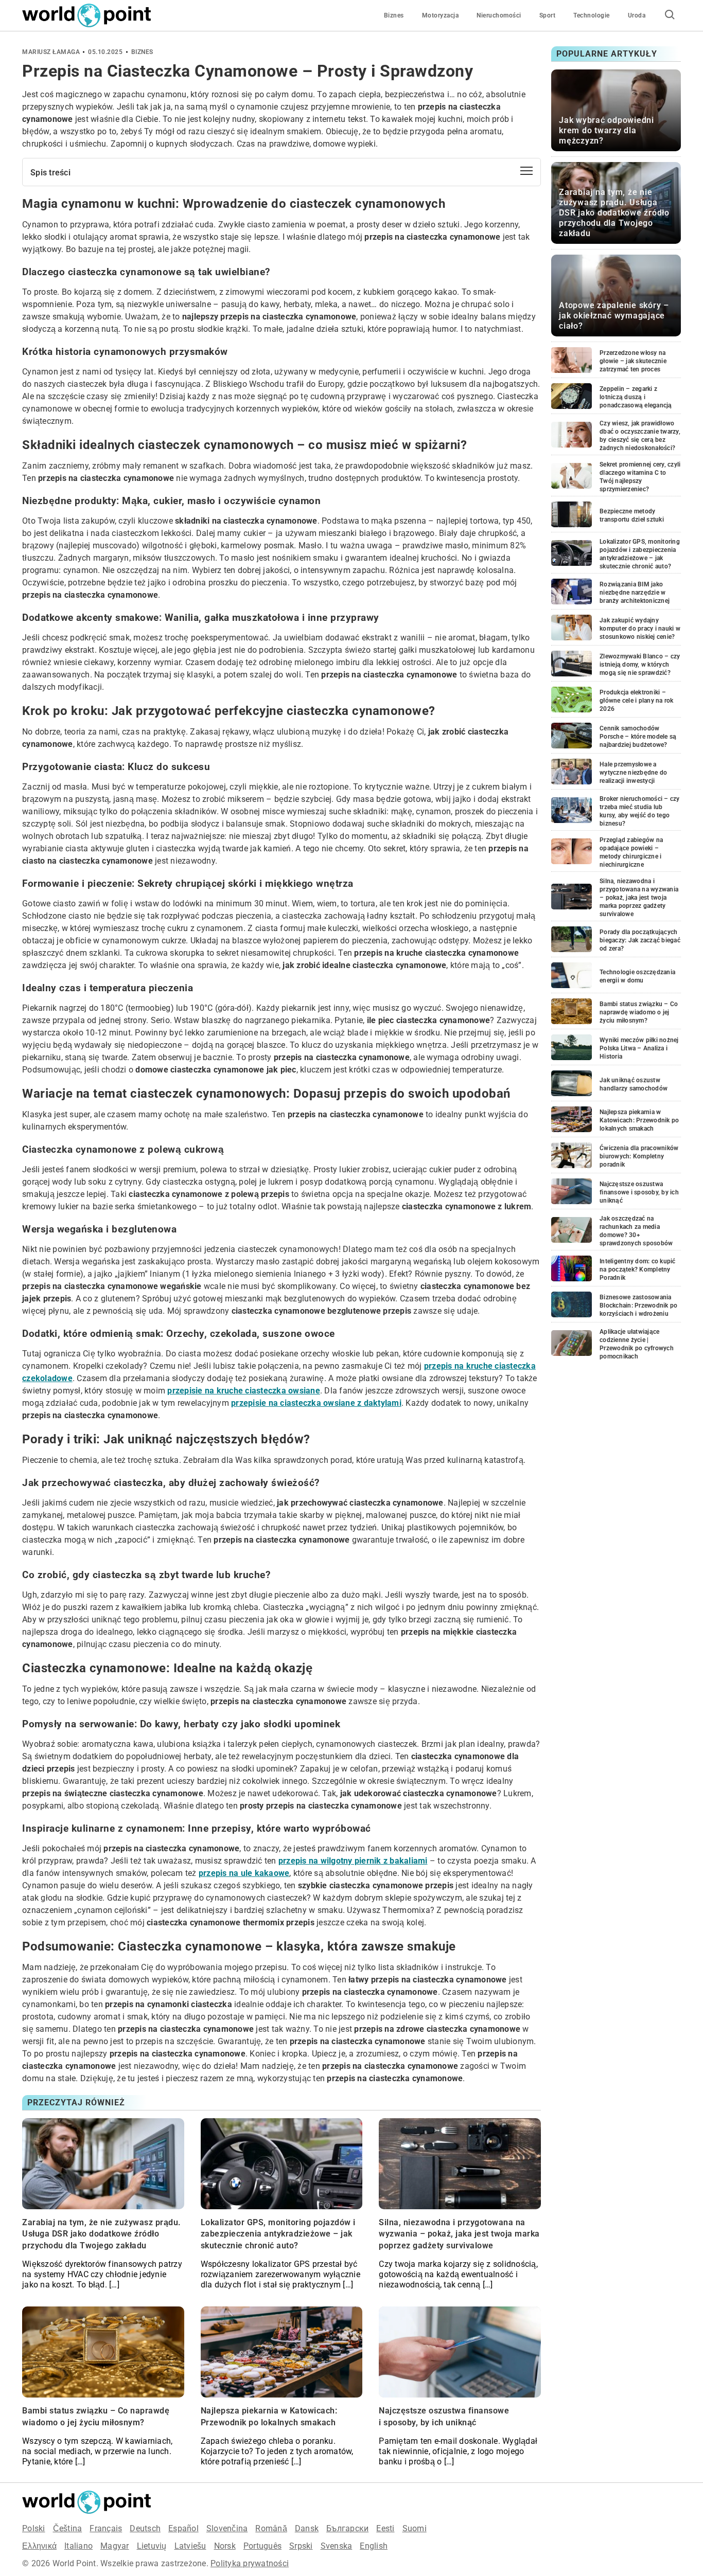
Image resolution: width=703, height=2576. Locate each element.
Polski (34, 2528)
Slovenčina (227, 2528)
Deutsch (145, 2528)
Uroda (637, 15)
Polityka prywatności (250, 2563)
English (374, 2546)
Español (183, 2528)
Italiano (78, 2546)
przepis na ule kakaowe (244, 1873)
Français (106, 2528)
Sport (548, 15)
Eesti (385, 2528)
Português (262, 2546)
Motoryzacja (441, 15)
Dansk (307, 2528)
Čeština (68, 2528)
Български (347, 2528)
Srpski (301, 2546)
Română (271, 2528)
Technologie (592, 15)
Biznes (394, 15)
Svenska (337, 2546)
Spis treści (50, 173)
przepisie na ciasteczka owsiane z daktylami (316, 1403)
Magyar (115, 2546)
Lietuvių (152, 2546)
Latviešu (190, 2546)
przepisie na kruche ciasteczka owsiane (244, 1391)
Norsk (225, 2546)
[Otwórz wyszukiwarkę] (670, 15)
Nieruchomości (499, 15)
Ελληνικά (39, 2546)
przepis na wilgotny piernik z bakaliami (353, 1861)
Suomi (415, 2528)
